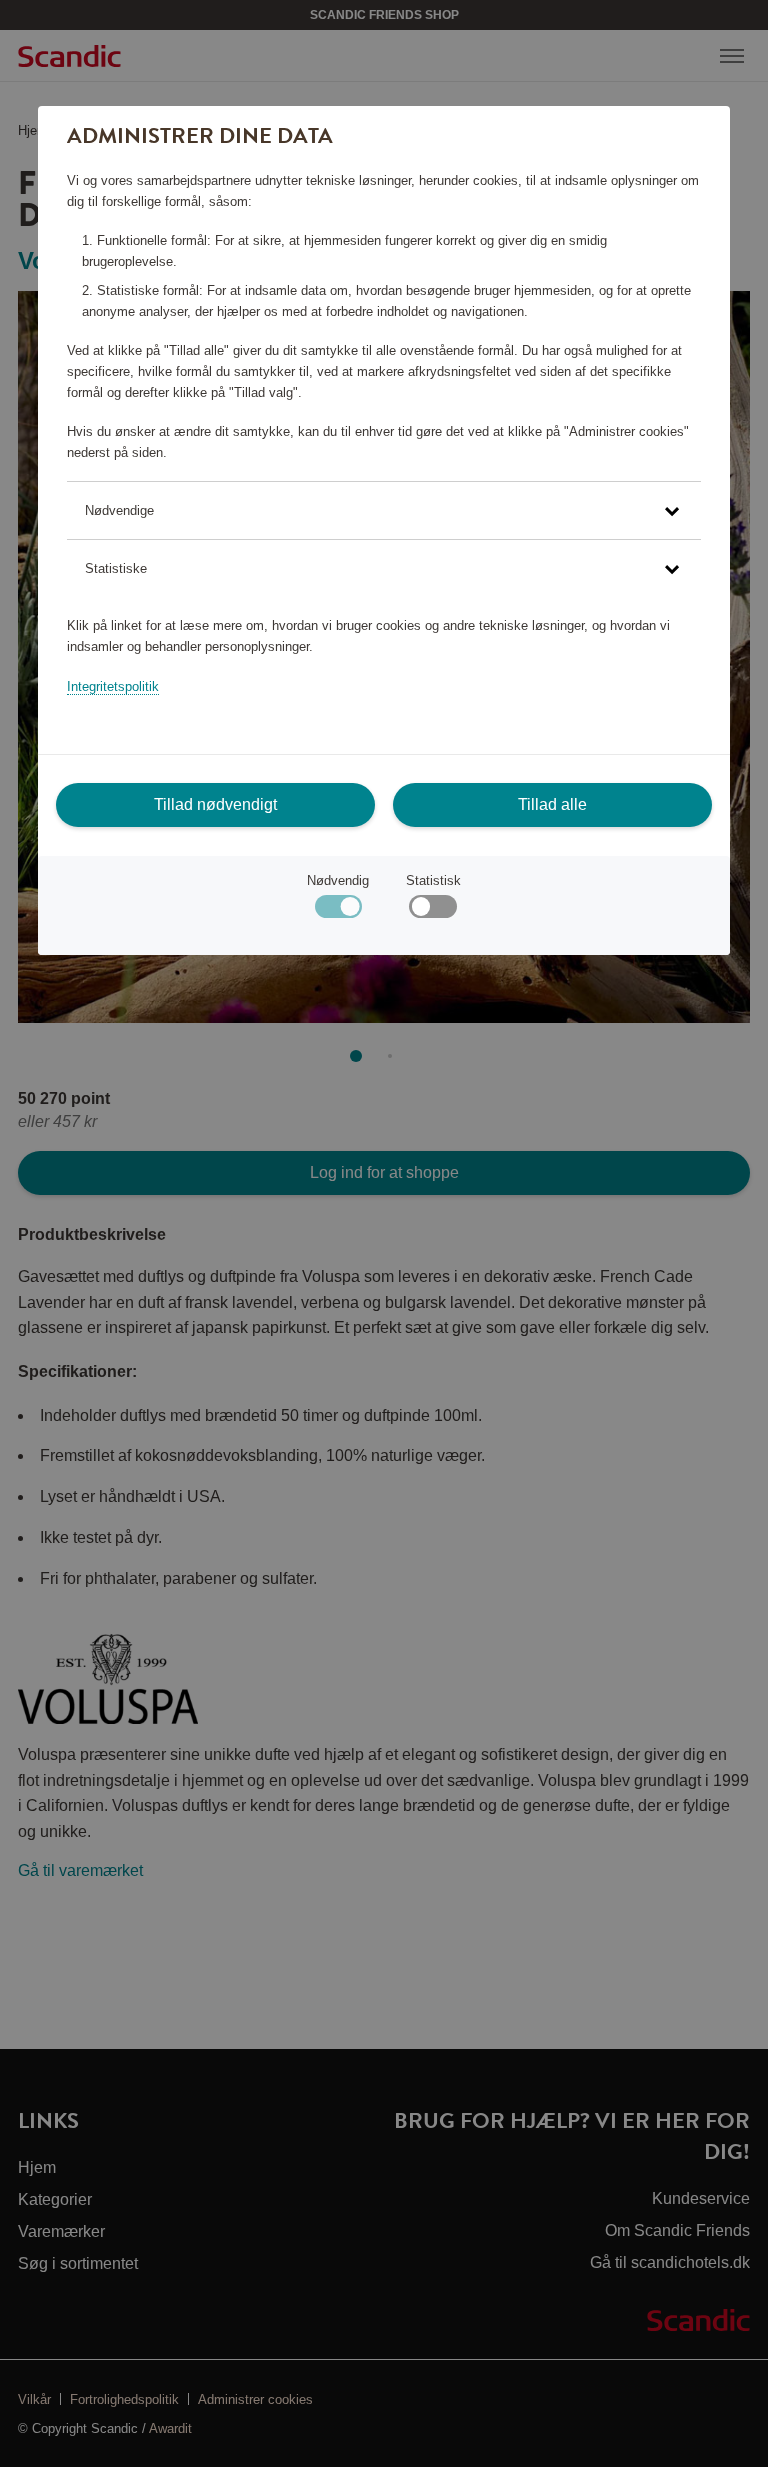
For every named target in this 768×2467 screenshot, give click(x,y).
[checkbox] (432, 911)
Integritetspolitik (113, 686)
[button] (384, 510)
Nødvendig (338, 880)
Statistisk (433, 880)
